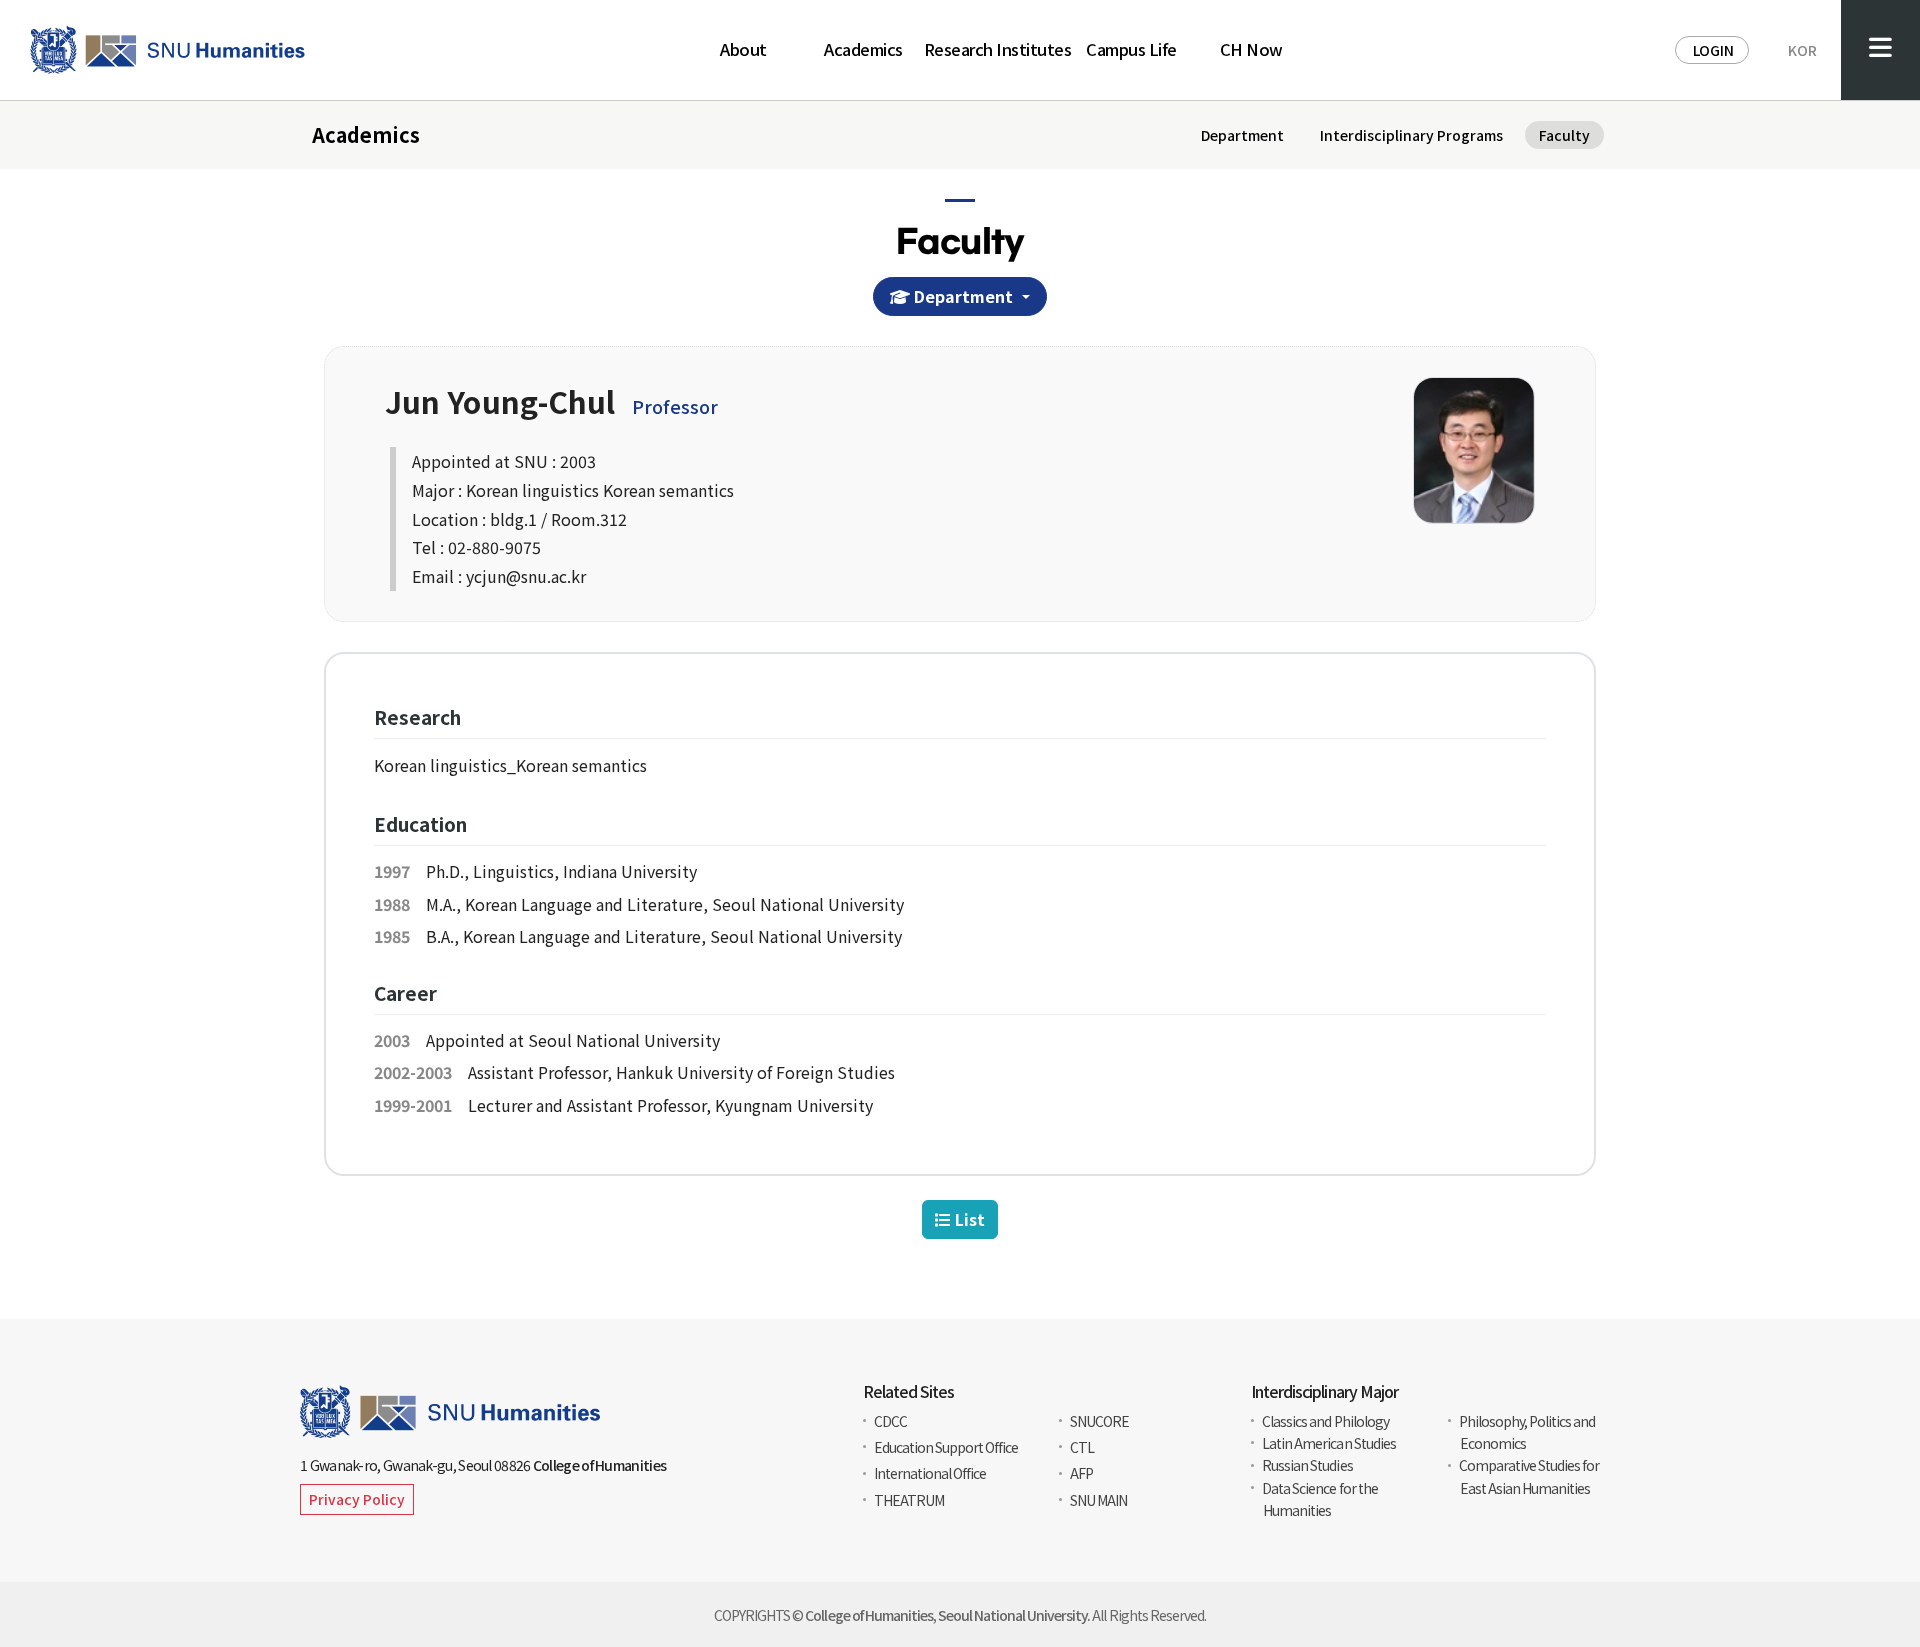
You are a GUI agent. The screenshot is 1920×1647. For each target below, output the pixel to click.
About (743, 50)
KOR (1802, 50)
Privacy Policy (357, 1499)
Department (963, 296)
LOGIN (1713, 50)
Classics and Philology (1325, 1421)
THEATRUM (909, 1500)
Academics (863, 50)
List (968, 1219)
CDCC (890, 1421)
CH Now (1251, 50)
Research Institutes (998, 50)
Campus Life (1131, 50)
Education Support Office (946, 1447)
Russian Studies (1307, 1465)
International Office (930, 1473)
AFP (1081, 1473)
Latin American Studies (1328, 1443)
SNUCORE (1099, 1421)
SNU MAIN (1098, 1500)
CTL (1082, 1447)
